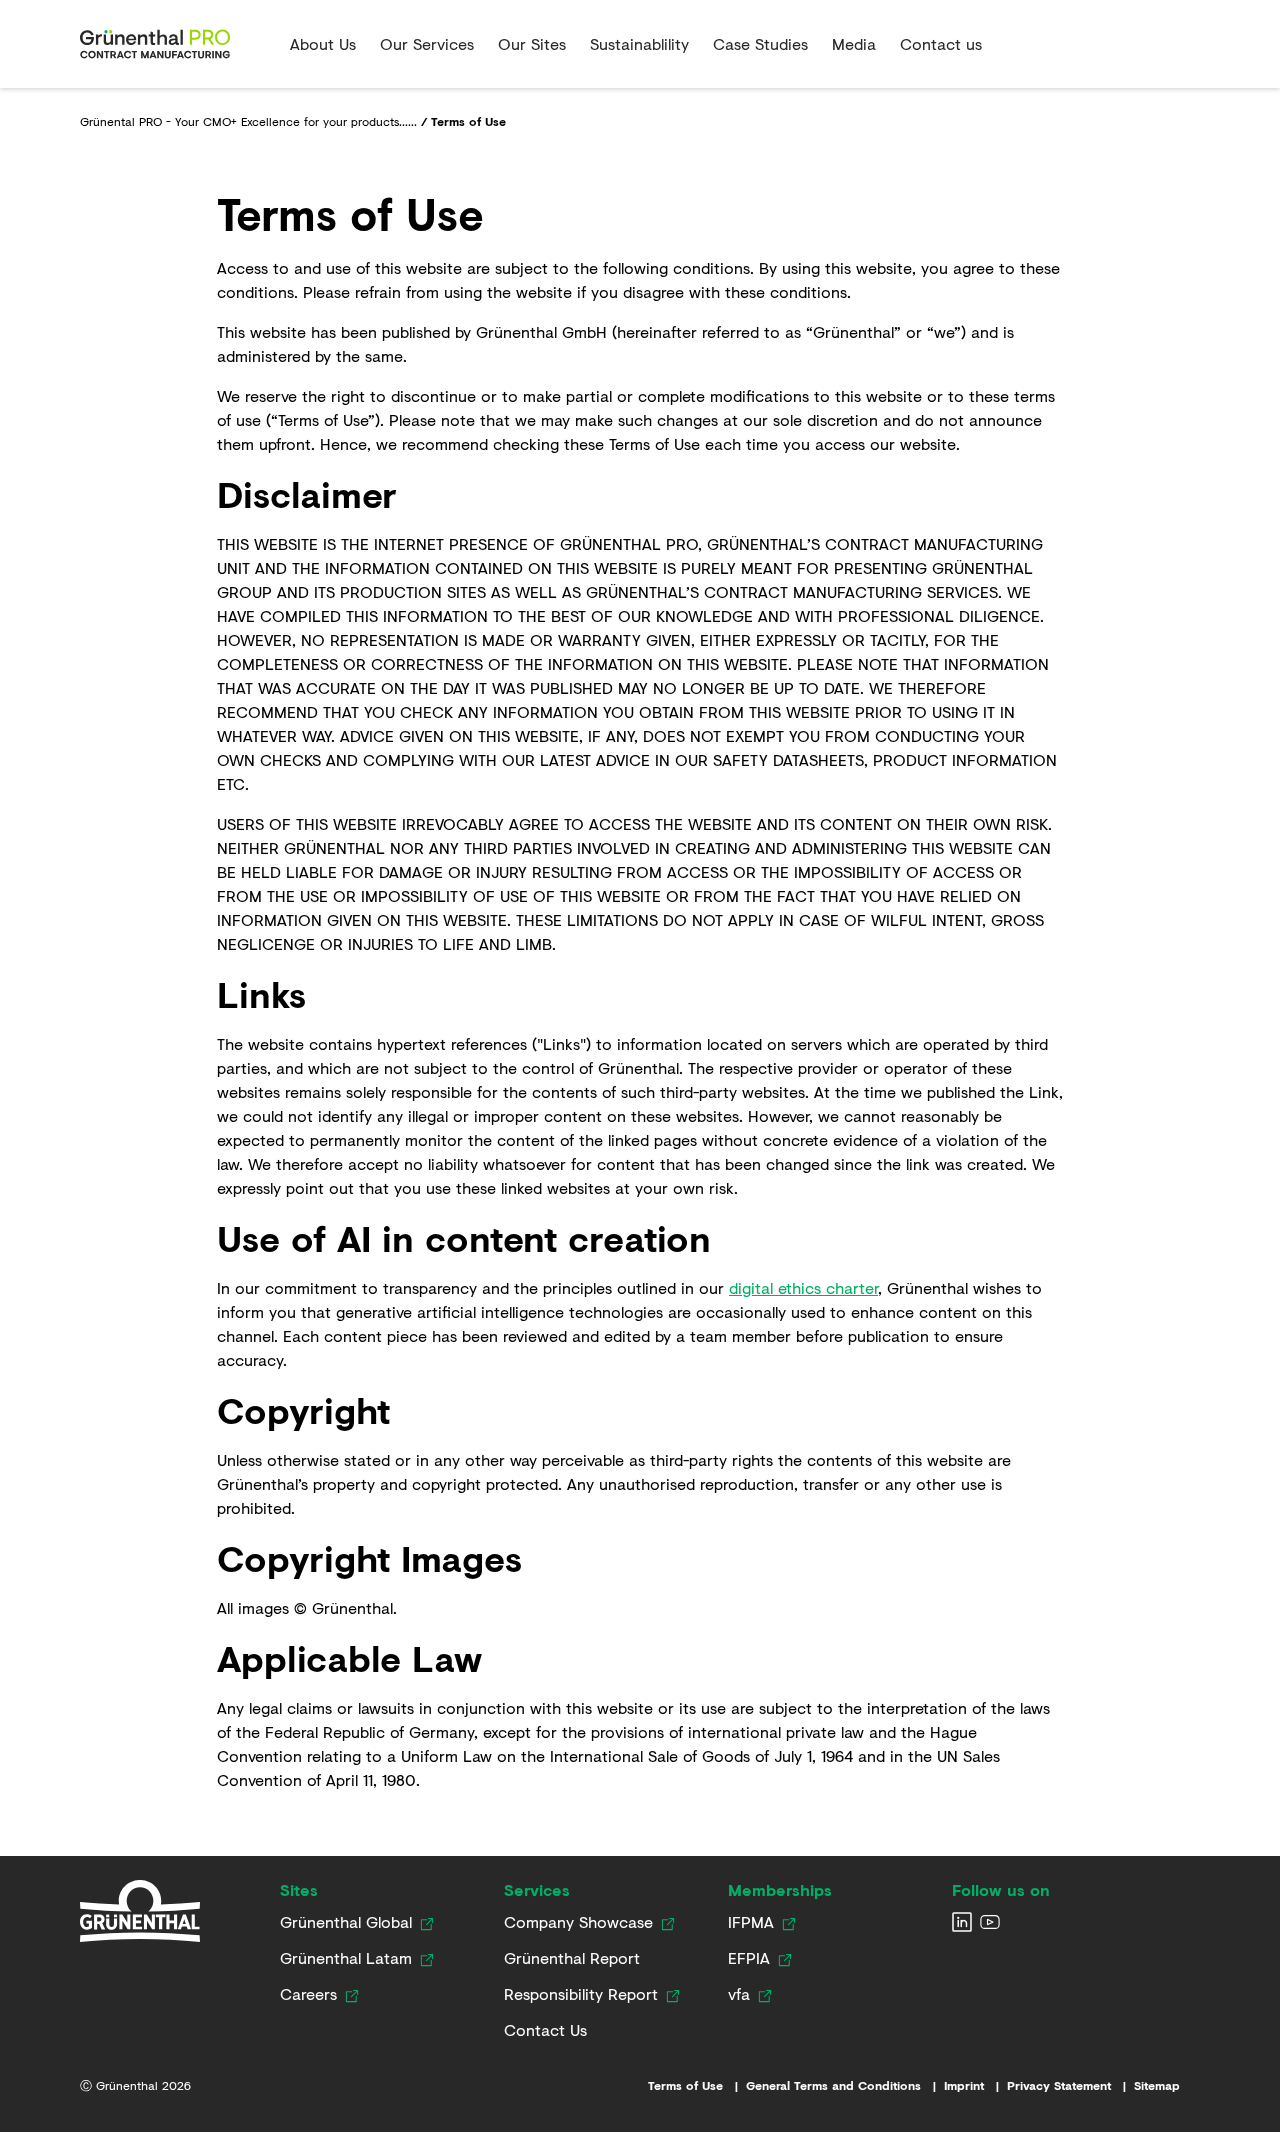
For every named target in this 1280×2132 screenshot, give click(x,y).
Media (854, 43)
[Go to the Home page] (177, 44)
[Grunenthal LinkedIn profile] (962, 1922)
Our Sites (532, 43)
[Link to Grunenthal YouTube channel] (990, 1922)
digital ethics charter (803, 1287)
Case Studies (760, 43)
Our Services (427, 43)
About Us (323, 43)
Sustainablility (639, 43)
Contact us (941, 43)
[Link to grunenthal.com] (140, 1911)
